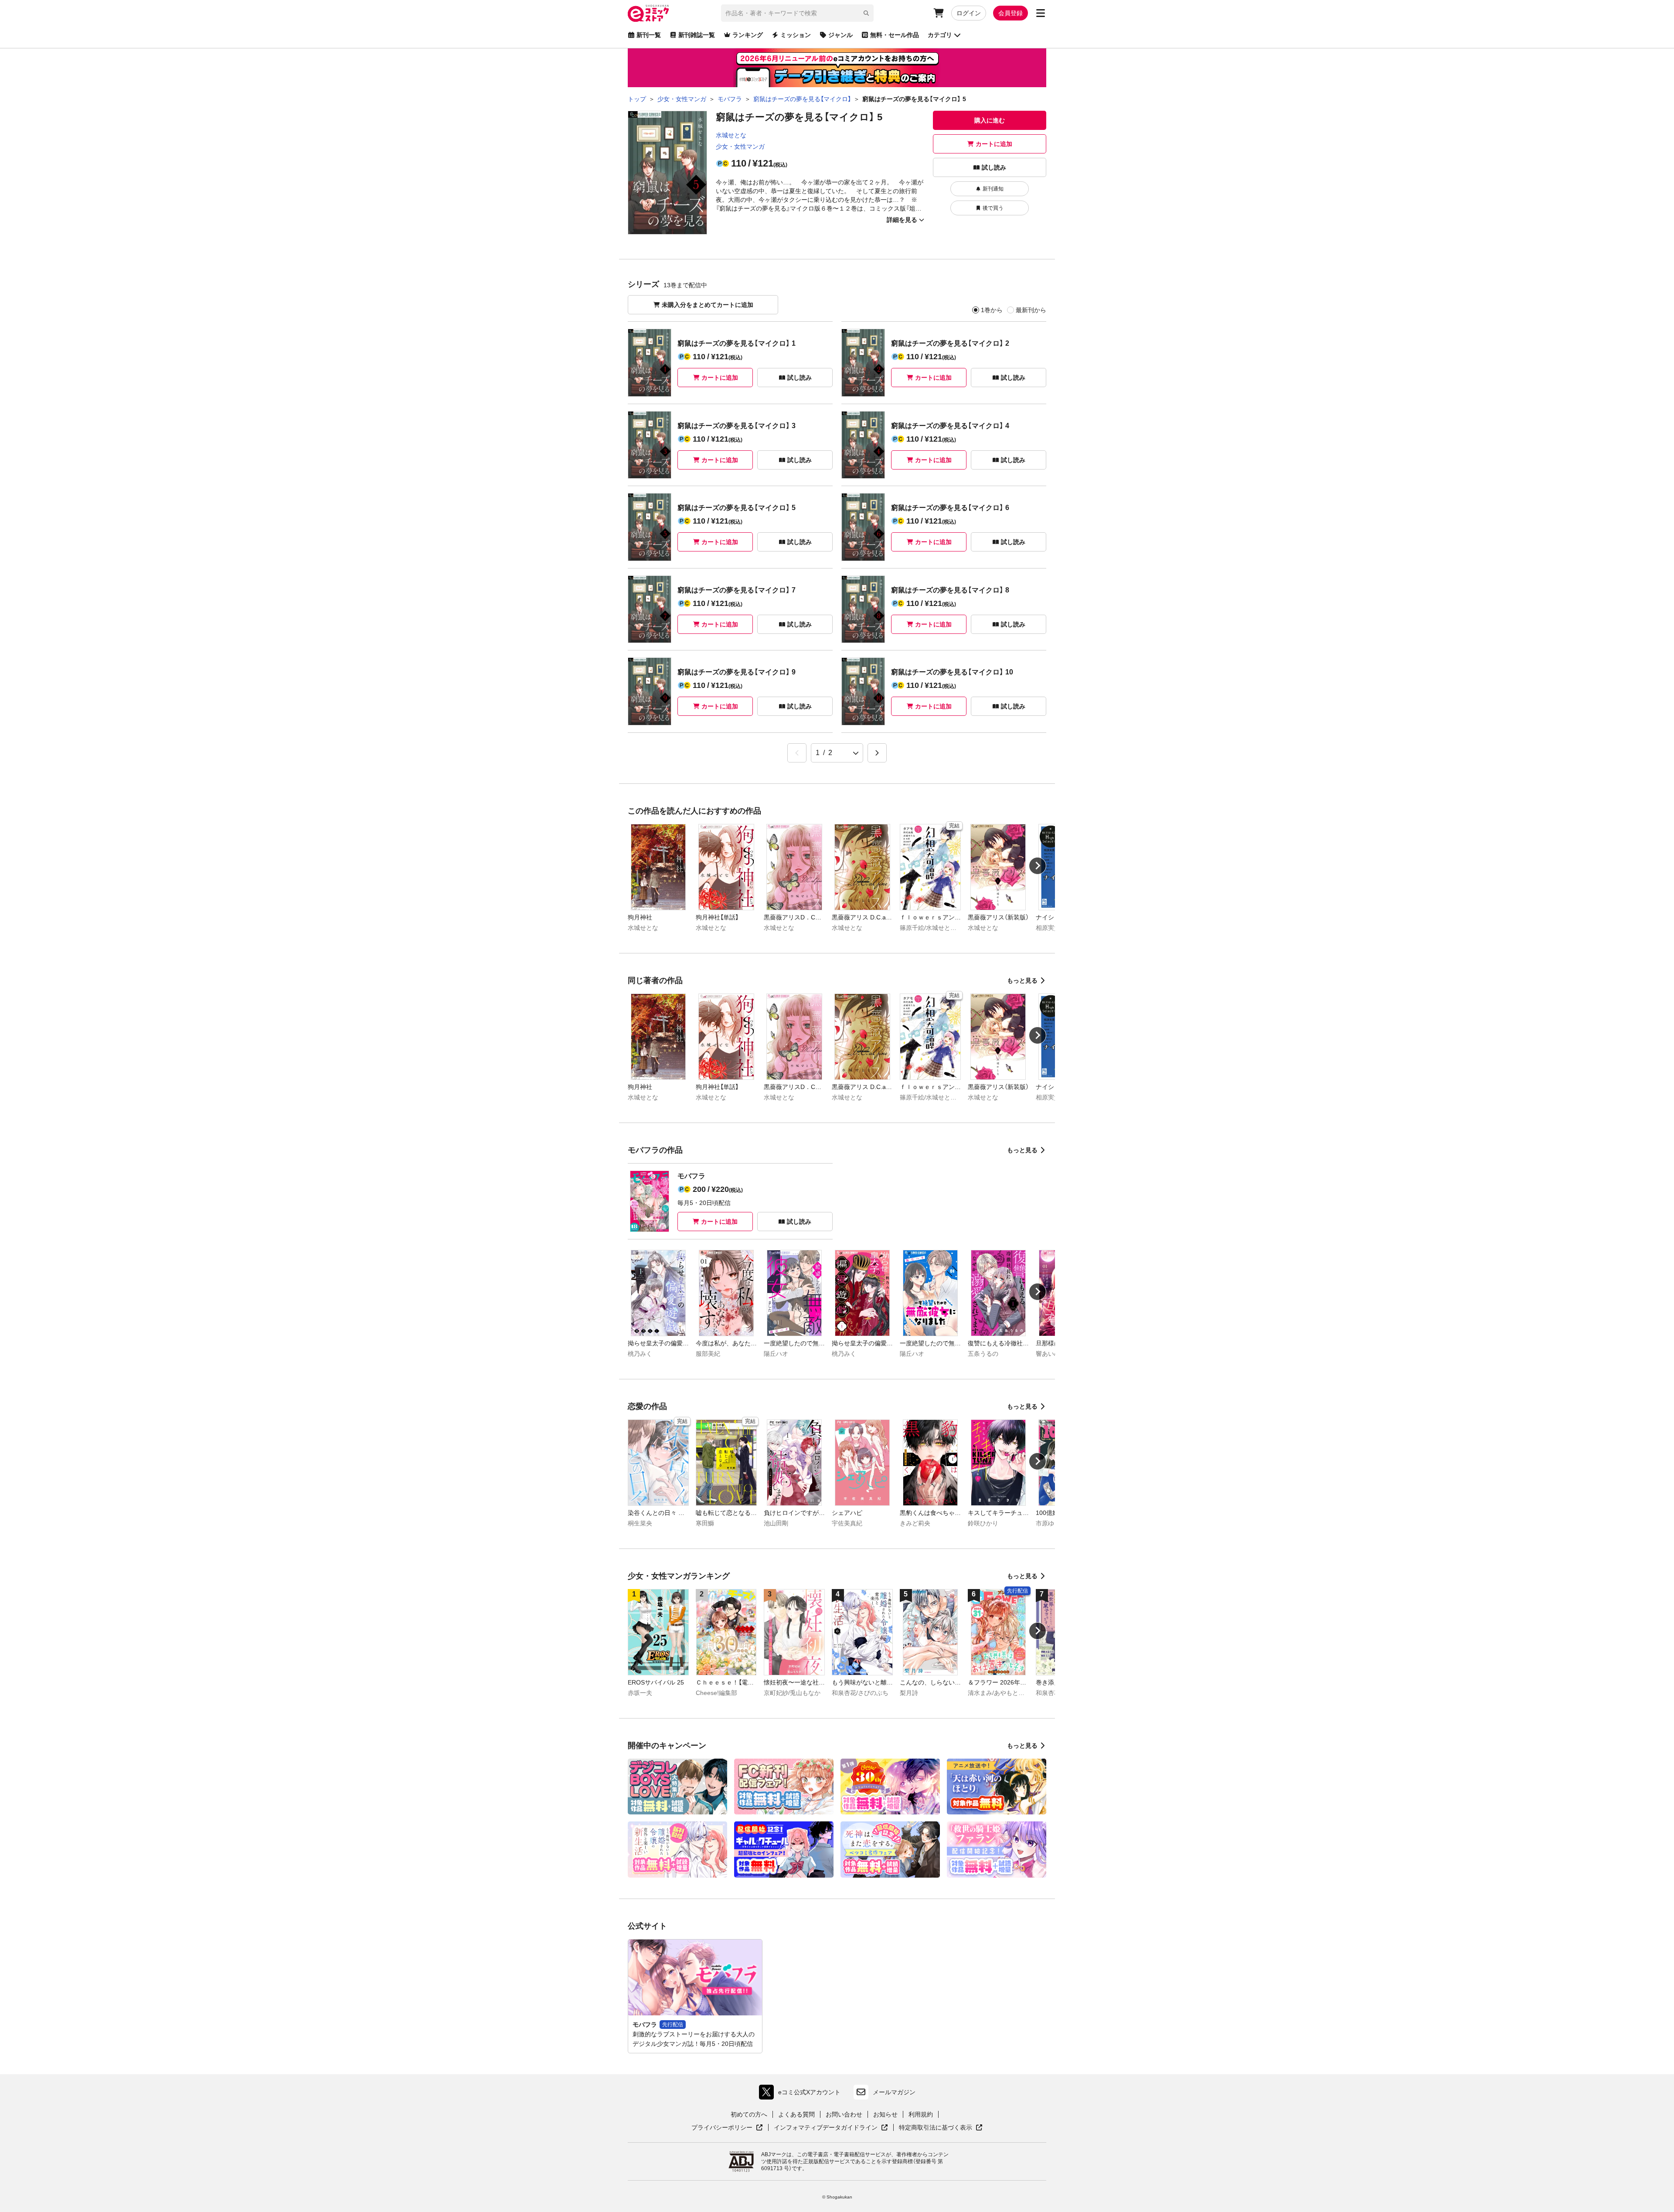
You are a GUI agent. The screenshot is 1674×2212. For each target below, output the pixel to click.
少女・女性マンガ (740, 146)
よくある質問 (796, 2114)
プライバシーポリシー (727, 2128)
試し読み (994, 167)
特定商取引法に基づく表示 (941, 2128)
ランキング (748, 35)
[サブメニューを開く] (1041, 13)
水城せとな (731, 135)
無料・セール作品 (895, 35)
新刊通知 (993, 189)
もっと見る (1022, 980)
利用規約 (921, 2114)
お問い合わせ (844, 2114)
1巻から (992, 310)
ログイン (969, 13)
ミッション (796, 35)
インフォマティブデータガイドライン (826, 2128)
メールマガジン (894, 2092)
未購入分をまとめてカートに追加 (708, 305)
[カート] (939, 13)
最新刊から (1031, 310)
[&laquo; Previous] (797, 753)
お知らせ (885, 2114)
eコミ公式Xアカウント (802, 2094)
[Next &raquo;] (877, 753)
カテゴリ (940, 35)
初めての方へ (749, 2114)
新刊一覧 (649, 35)
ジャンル (840, 35)
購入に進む (990, 120)
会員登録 (1011, 13)
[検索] (866, 13)
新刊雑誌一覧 (697, 35)
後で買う (993, 208)
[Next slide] (1038, 866)
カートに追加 (994, 144)
